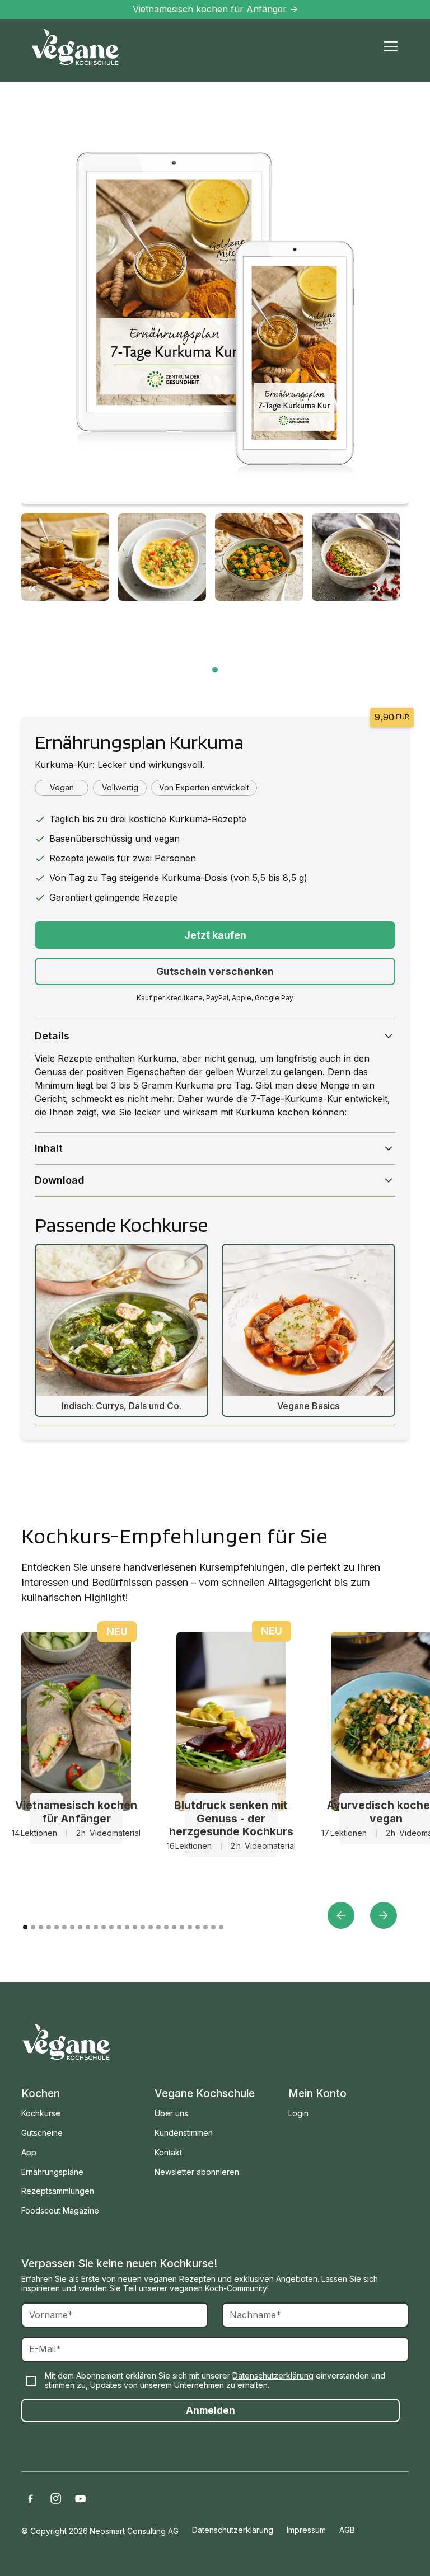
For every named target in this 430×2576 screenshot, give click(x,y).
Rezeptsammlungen (58, 2191)
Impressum (306, 2530)
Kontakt (168, 2152)
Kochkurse (41, 2113)
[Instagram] (55, 2499)
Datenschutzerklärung (273, 2375)
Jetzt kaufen (215, 935)
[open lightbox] (215, 311)
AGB (347, 2530)
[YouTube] (81, 2499)
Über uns (171, 2113)
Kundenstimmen (184, 2133)
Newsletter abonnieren (197, 2172)
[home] (75, 47)
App (29, 2152)
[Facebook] (30, 2499)
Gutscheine (42, 2133)
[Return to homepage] (66, 2042)
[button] (389, 46)
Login (298, 2113)
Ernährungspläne (52, 2172)
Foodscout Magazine (60, 2210)
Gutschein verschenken (215, 971)
